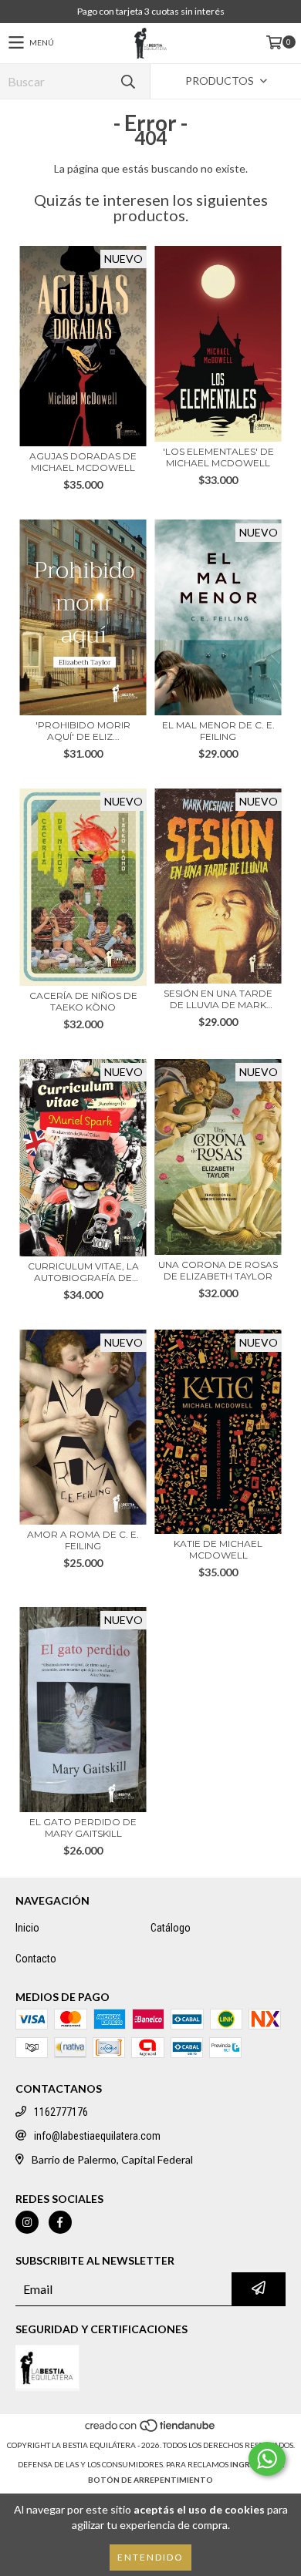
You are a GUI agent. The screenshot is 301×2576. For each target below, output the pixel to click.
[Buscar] (127, 81)
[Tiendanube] (151, 2430)
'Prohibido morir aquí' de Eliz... (83, 731)
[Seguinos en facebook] (60, 2222)
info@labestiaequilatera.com (97, 2136)
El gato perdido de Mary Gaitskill (83, 1828)
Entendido (150, 2557)
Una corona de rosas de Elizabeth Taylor (218, 1270)
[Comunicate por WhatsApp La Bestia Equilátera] (267, 2459)
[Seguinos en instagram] (27, 2222)
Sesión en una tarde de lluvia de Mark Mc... (218, 999)
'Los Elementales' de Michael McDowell (218, 457)
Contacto (36, 1959)
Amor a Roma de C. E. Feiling (83, 1540)
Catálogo (171, 1928)
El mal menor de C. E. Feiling (218, 731)
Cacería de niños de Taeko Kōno (83, 1001)
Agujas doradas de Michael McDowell (83, 462)
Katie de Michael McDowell (218, 1549)
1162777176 (61, 2112)
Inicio (27, 1928)
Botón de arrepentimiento (150, 2480)
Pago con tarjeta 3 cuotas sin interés (151, 11)
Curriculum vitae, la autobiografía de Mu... (83, 1272)
